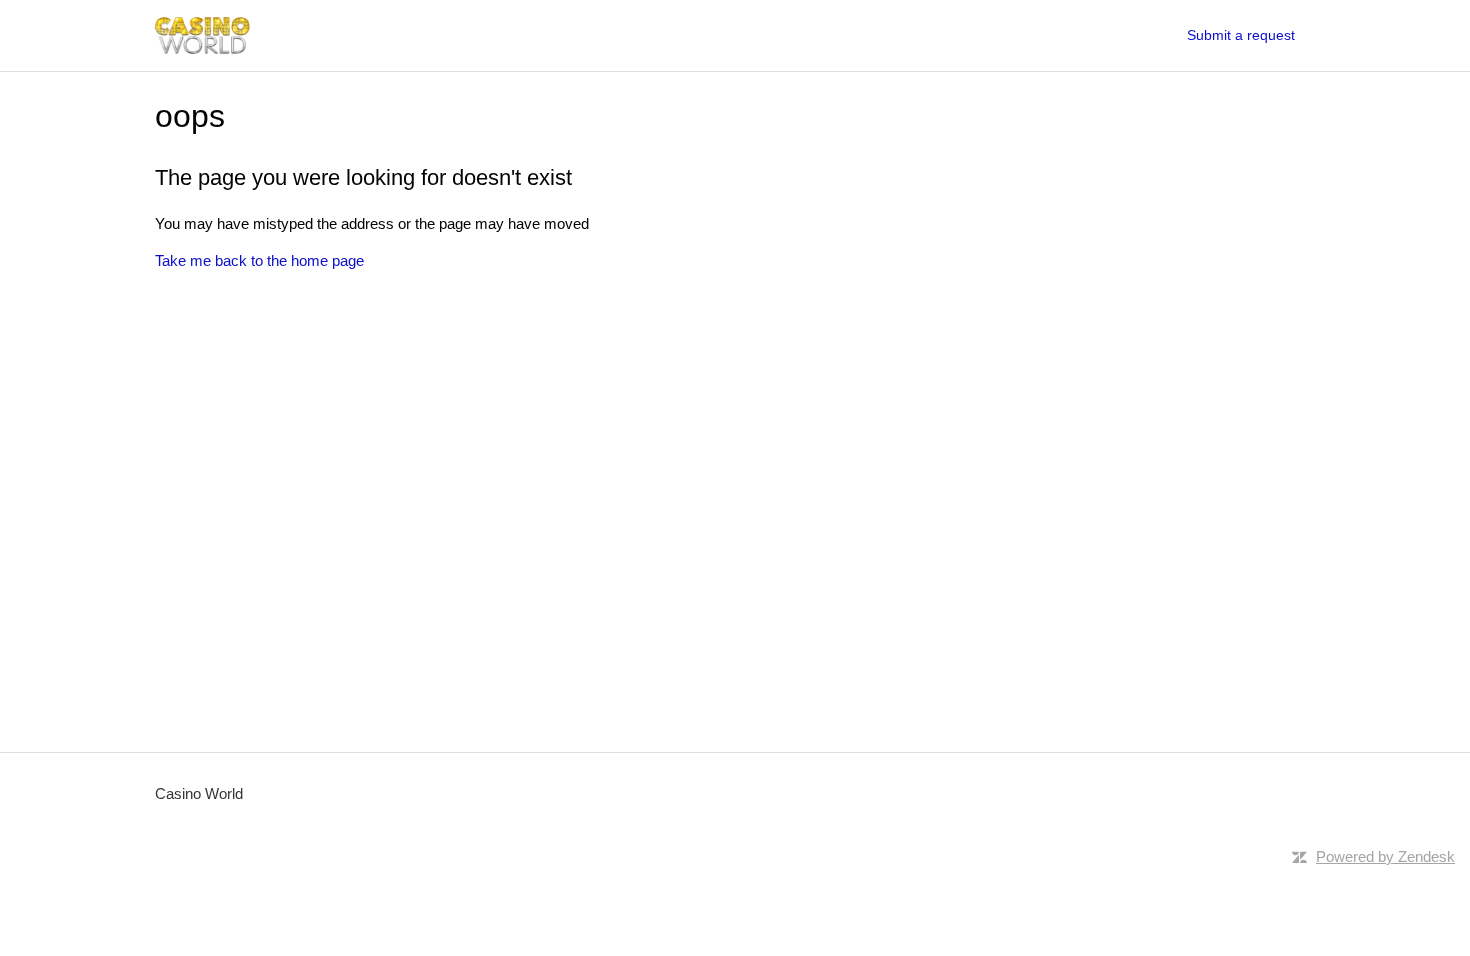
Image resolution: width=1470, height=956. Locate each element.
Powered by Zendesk (1385, 856)
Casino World (199, 793)
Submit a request (1241, 35)
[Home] (202, 35)
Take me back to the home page (259, 260)
